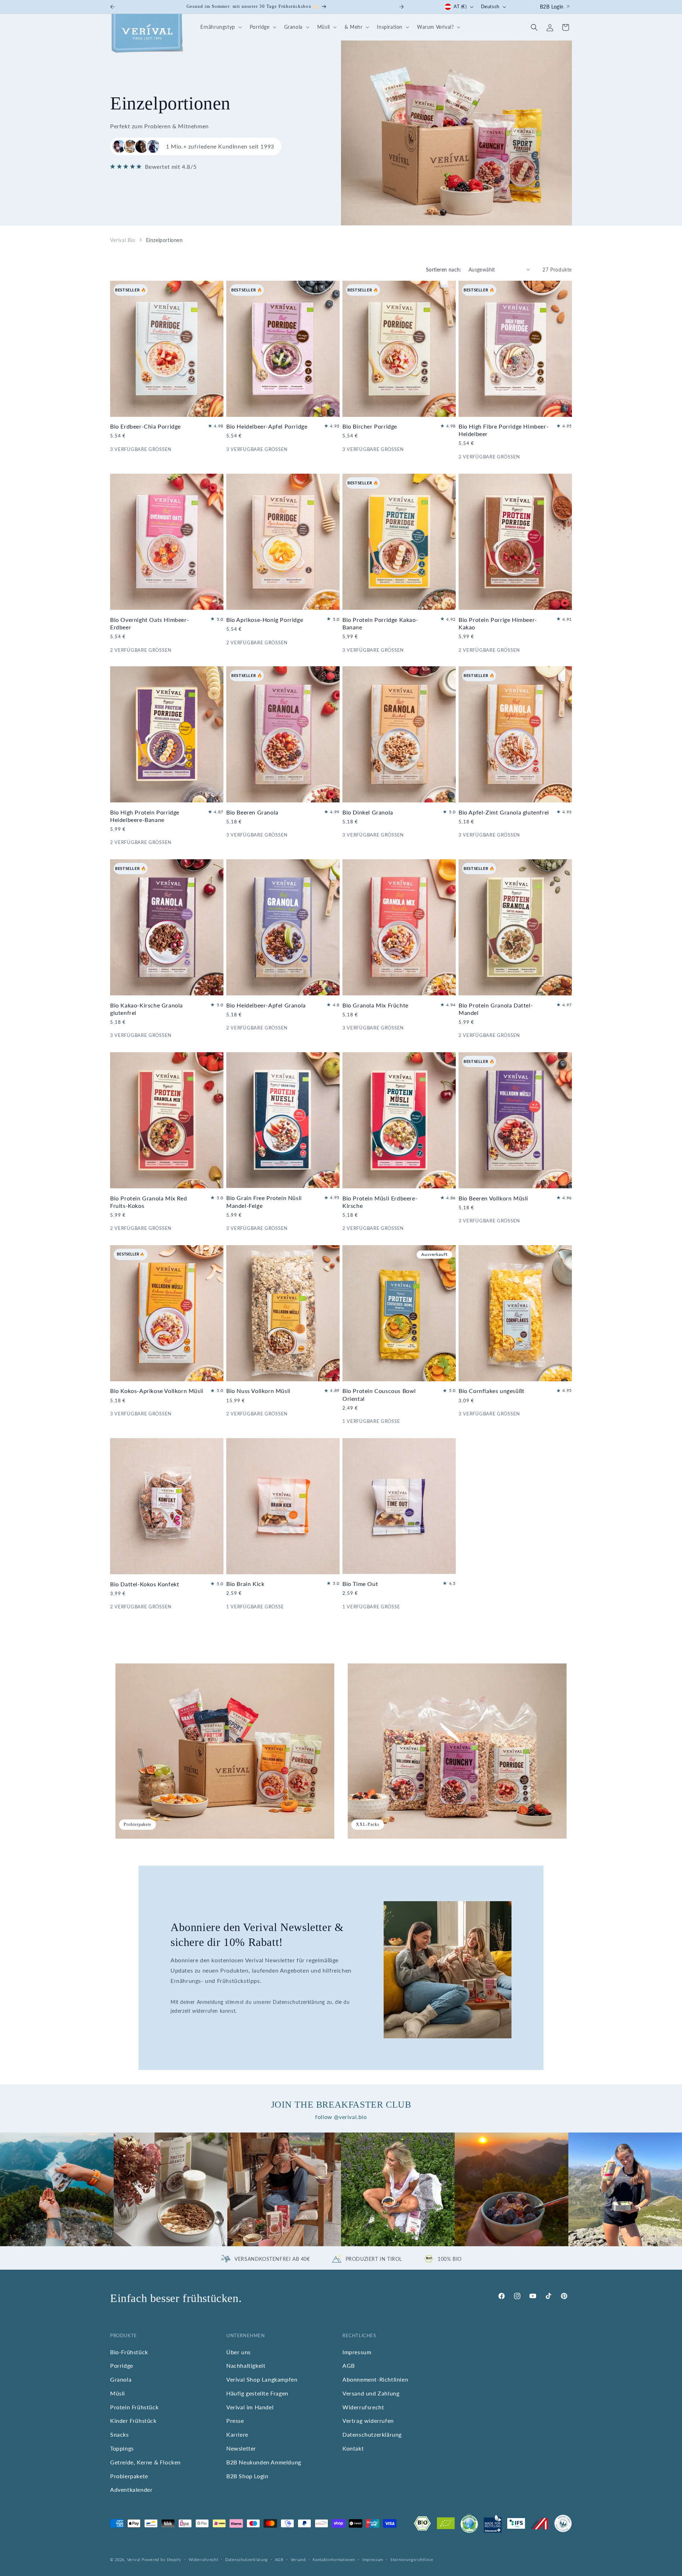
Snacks (120, 2434)
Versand (298, 2559)
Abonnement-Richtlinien (375, 2379)
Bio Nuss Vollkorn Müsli (258, 1391)
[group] (57, 2189)
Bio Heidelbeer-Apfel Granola (266, 1005)
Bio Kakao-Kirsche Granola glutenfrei (147, 1009)
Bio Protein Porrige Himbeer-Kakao (498, 623)
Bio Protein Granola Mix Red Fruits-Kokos (148, 1202)
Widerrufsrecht (363, 2407)
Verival (134, 2559)
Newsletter (241, 2448)
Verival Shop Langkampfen (262, 2379)
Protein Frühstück (134, 2407)
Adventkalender (131, 2489)
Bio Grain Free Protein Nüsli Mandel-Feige (264, 1202)
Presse (235, 2421)
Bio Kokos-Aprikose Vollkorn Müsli (157, 1391)
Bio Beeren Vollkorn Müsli (493, 1198)
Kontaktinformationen (334, 2559)
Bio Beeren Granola (252, 812)
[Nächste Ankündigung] (401, 7)
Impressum (357, 2352)
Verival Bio (123, 240)
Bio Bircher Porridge (370, 426)
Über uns (239, 2352)
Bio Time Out (360, 1584)
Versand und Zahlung (371, 2393)
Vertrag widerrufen (368, 2421)
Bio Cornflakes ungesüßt (492, 1391)
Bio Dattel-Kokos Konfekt (145, 1584)
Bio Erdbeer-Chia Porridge (145, 426)
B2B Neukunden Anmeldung (264, 2462)
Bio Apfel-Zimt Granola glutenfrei (504, 812)
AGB (349, 2365)
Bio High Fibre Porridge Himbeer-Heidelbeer (504, 430)
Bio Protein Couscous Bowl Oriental (379, 1395)
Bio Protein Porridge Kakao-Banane (380, 623)
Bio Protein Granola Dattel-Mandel (496, 1009)
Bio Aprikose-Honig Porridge (265, 619)
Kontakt (353, 2448)
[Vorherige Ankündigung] (113, 7)
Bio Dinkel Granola (368, 812)
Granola (121, 2379)
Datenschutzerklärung (372, 2434)
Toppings (122, 2448)
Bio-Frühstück (129, 2352)
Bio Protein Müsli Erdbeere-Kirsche (380, 1202)
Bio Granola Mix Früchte (375, 1005)
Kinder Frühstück (133, 2421)
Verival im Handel (250, 2407)
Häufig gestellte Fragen (257, 2393)
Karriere (237, 2434)
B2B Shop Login (247, 2476)
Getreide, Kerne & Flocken (145, 2462)
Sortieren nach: (444, 270)
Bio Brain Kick (245, 1584)
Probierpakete (129, 2476)
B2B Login (552, 7)
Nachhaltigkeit (246, 2365)
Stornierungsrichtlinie (412, 2559)
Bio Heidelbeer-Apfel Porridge (267, 426)
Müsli (118, 2393)
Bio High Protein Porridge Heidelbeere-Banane (145, 816)
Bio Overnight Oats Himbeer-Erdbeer (150, 623)
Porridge (122, 2365)
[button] (220, 27)
